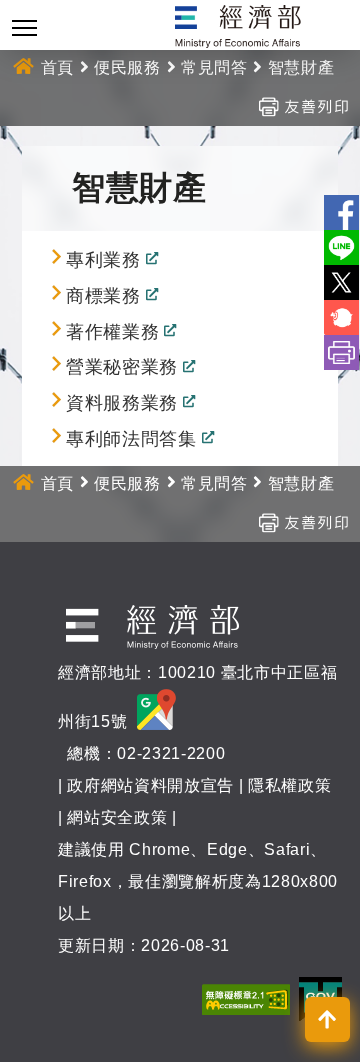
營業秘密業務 (122, 368)
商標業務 (103, 296)
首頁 (57, 67)
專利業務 (103, 260)
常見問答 (214, 67)
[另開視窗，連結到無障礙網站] (246, 998)
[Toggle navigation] (24, 27)
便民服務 (127, 67)
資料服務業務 (122, 404)
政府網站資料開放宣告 (150, 785)
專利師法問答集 (131, 439)
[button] (327, 1019)
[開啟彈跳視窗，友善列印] (303, 105)
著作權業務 (112, 332)
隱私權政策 (289, 785)
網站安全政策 (117, 817)
